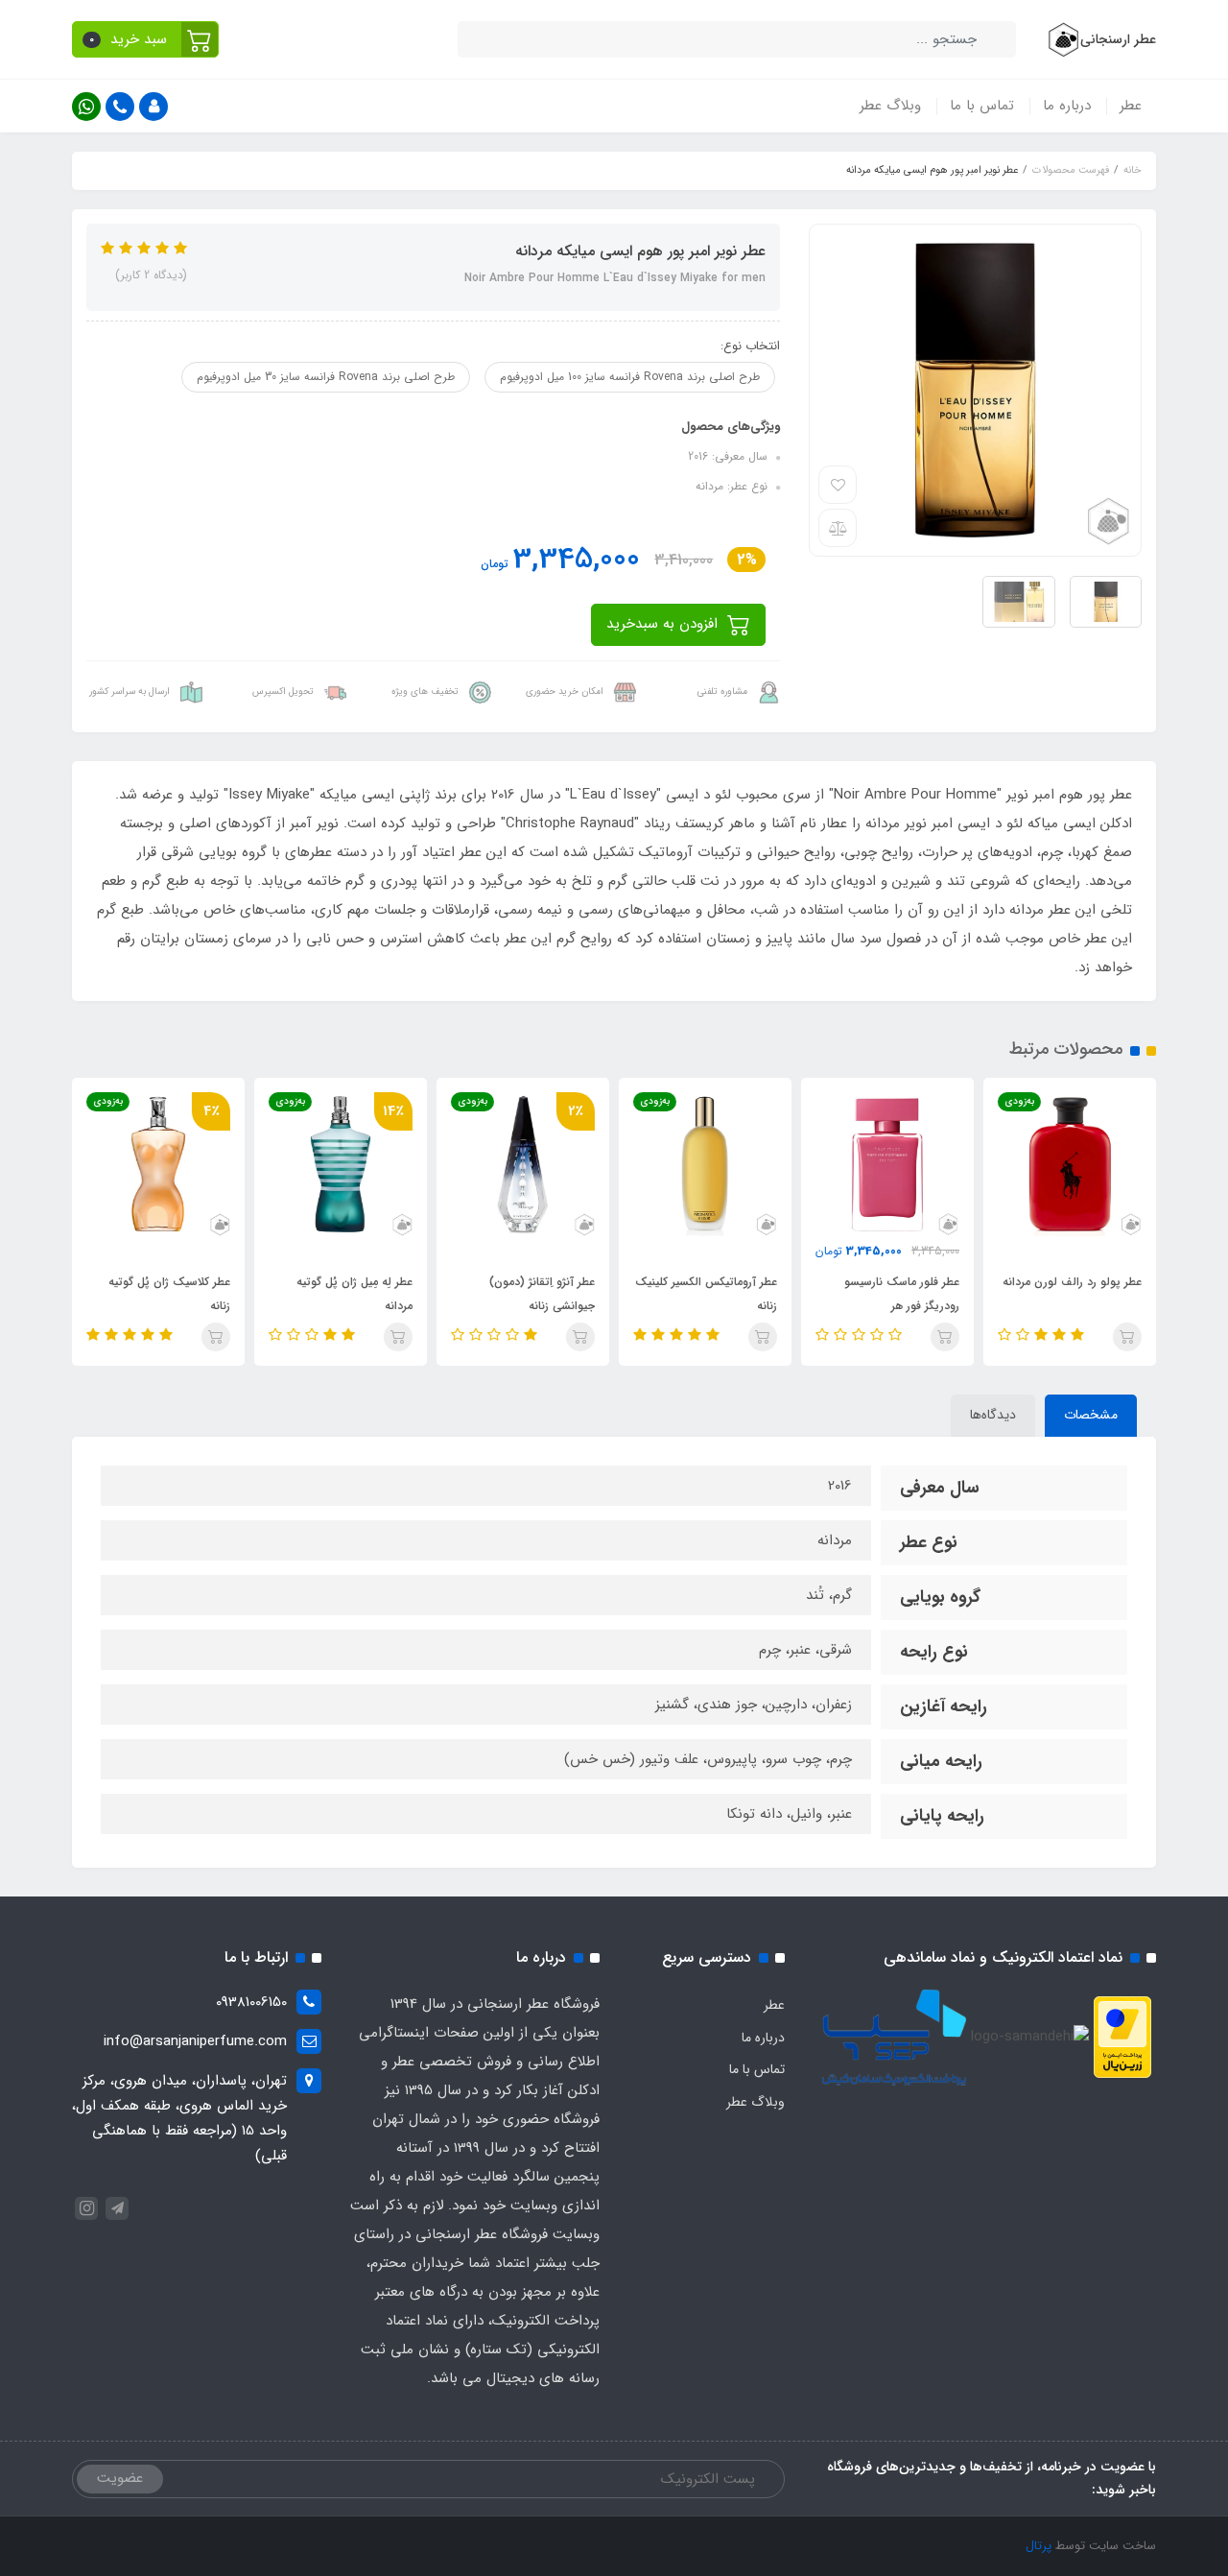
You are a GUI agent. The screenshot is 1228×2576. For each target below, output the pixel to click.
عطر (1131, 106)
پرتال (1039, 2546)
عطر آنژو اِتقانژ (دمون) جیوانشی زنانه (542, 1294)
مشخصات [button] (1091, 1415)
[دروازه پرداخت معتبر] (1122, 2037)
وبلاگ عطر (890, 106)
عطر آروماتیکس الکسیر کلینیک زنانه (706, 1294)
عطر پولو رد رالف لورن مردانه (1072, 1282)
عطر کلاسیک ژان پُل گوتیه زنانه (169, 1294)
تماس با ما (982, 106)
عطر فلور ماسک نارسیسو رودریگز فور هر (902, 1294)
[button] (145, 39)
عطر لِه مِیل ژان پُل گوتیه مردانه (354, 1294)
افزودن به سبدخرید (664, 624)
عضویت (120, 2478)
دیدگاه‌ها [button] (993, 1415)
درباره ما (1067, 106)
